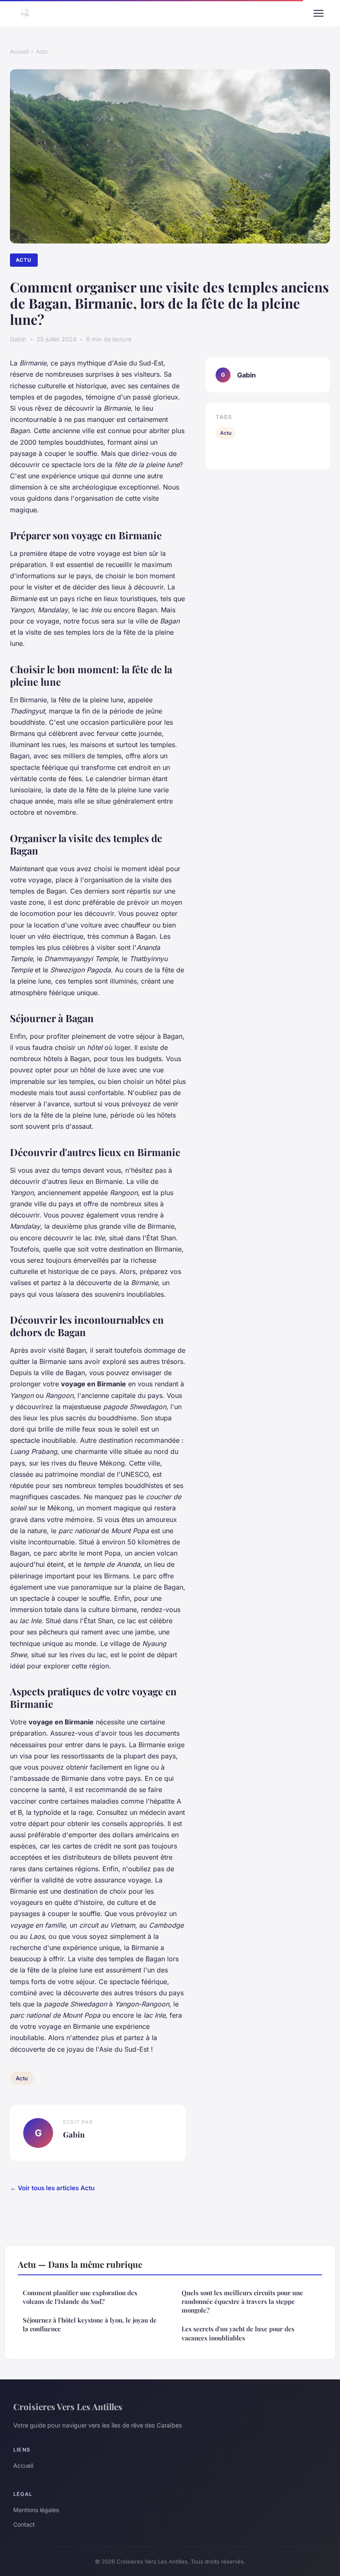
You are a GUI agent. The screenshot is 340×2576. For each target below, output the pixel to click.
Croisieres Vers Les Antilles (68, 2406)
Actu (42, 51)
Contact (24, 2524)
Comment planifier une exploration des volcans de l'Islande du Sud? (80, 2297)
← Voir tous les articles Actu (52, 2188)
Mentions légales (36, 2510)
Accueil (19, 51)
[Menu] (318, 13)
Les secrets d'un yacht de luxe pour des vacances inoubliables (238, 2333)
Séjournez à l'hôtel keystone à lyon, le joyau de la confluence (90, 2324)
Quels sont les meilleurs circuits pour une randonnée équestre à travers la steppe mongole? (242, 2302)
